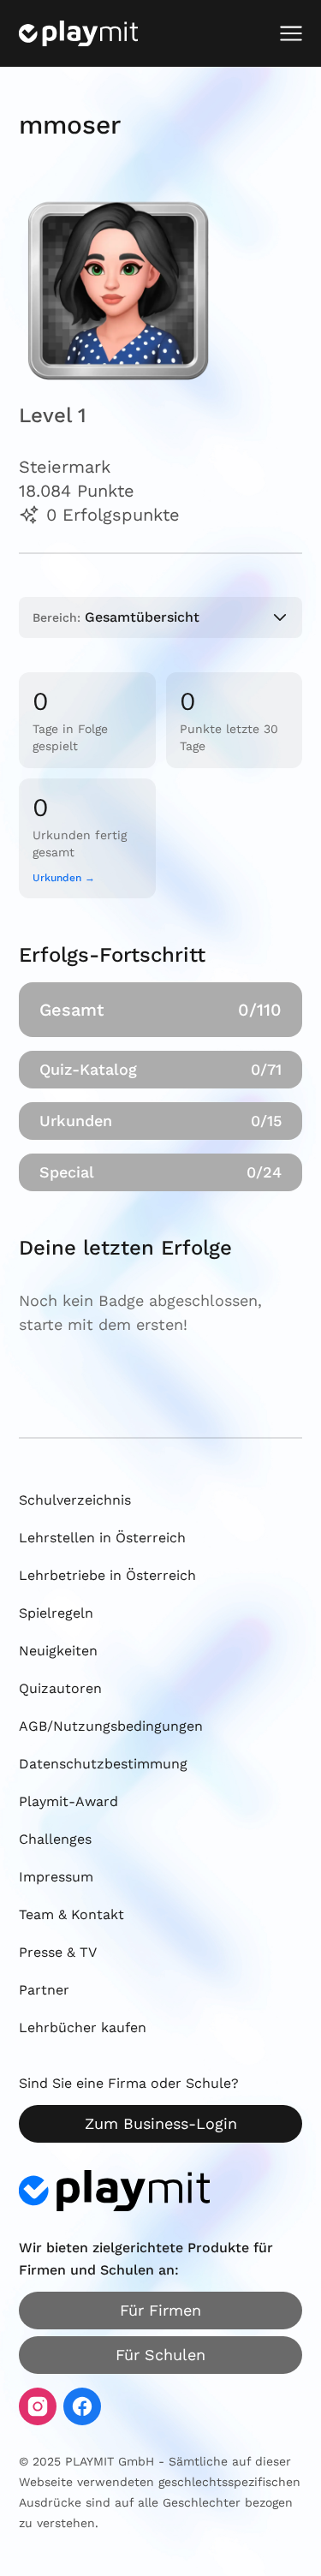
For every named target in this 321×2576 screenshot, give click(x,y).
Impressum (56, 1877)
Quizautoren (60, 1688)
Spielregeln (56, 1613)
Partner (44, 1990)
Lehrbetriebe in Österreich (107, 1575)
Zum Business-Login (161, 2123)
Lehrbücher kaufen (83, 2027)
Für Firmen (160, 2310)
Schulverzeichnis (75, 1500)
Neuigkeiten (58, 1651)
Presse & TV (58, 1952)
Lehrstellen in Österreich (102, 1538)
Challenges (55, 1839)
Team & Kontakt (71, 1914)
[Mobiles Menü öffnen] (291, 33)
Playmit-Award (68, 1801)
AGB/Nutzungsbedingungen (111, 1726)
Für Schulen (160, 2355)
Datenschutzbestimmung (103, 1764)
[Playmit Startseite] (78, 33)
